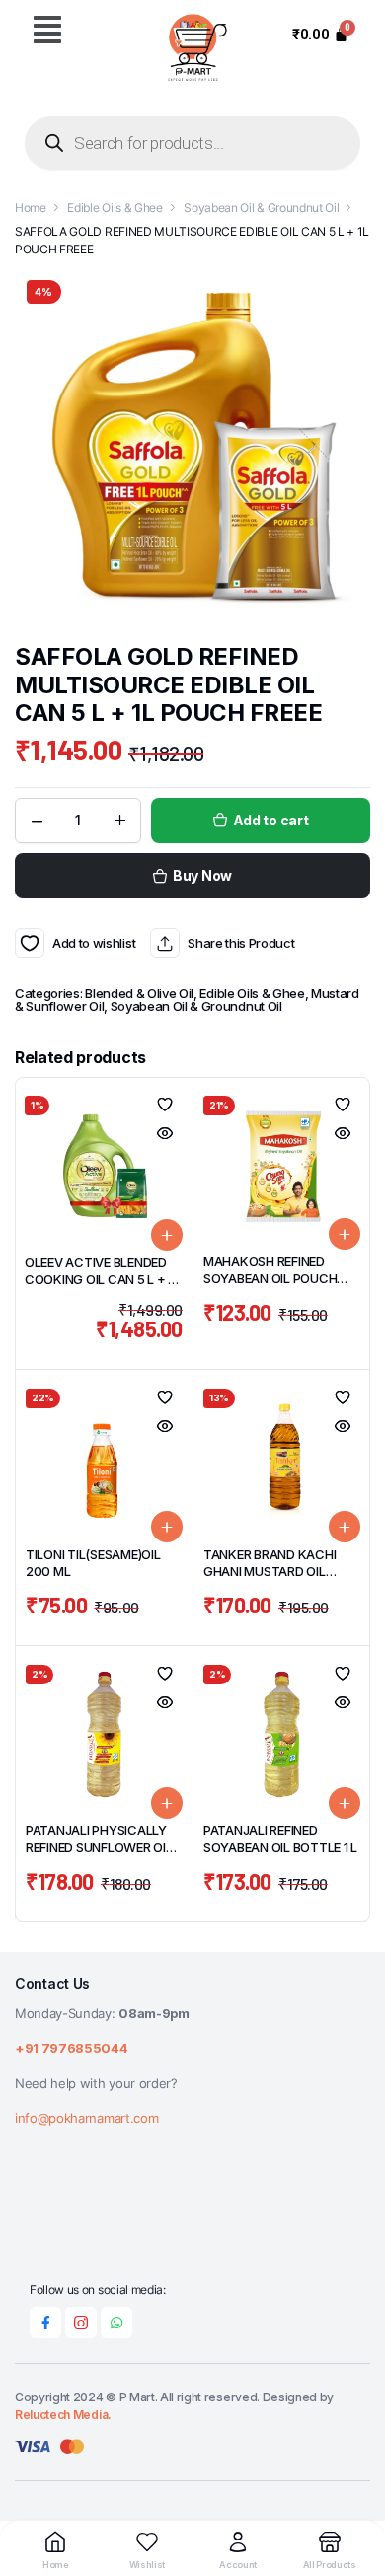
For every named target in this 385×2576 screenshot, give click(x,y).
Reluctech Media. (63, 2415)
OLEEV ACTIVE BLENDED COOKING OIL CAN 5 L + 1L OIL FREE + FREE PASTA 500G (102, 1288)
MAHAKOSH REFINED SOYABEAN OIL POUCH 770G (270, 1278)
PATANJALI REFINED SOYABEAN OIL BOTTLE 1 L (280, 1839)
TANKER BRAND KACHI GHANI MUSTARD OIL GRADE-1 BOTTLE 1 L (269, 1571)
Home (31, 208)
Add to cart (271, 820)
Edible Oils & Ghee (115, 208)
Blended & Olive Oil (139, 993)
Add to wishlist (30, 943)
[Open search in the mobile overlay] (192, 143)
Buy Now (202, 875)
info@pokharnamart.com (86, 2118)
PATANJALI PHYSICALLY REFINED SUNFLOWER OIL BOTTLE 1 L (99, 1847)
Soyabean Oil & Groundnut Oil (261, 208)
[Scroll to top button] (353, 2487)
